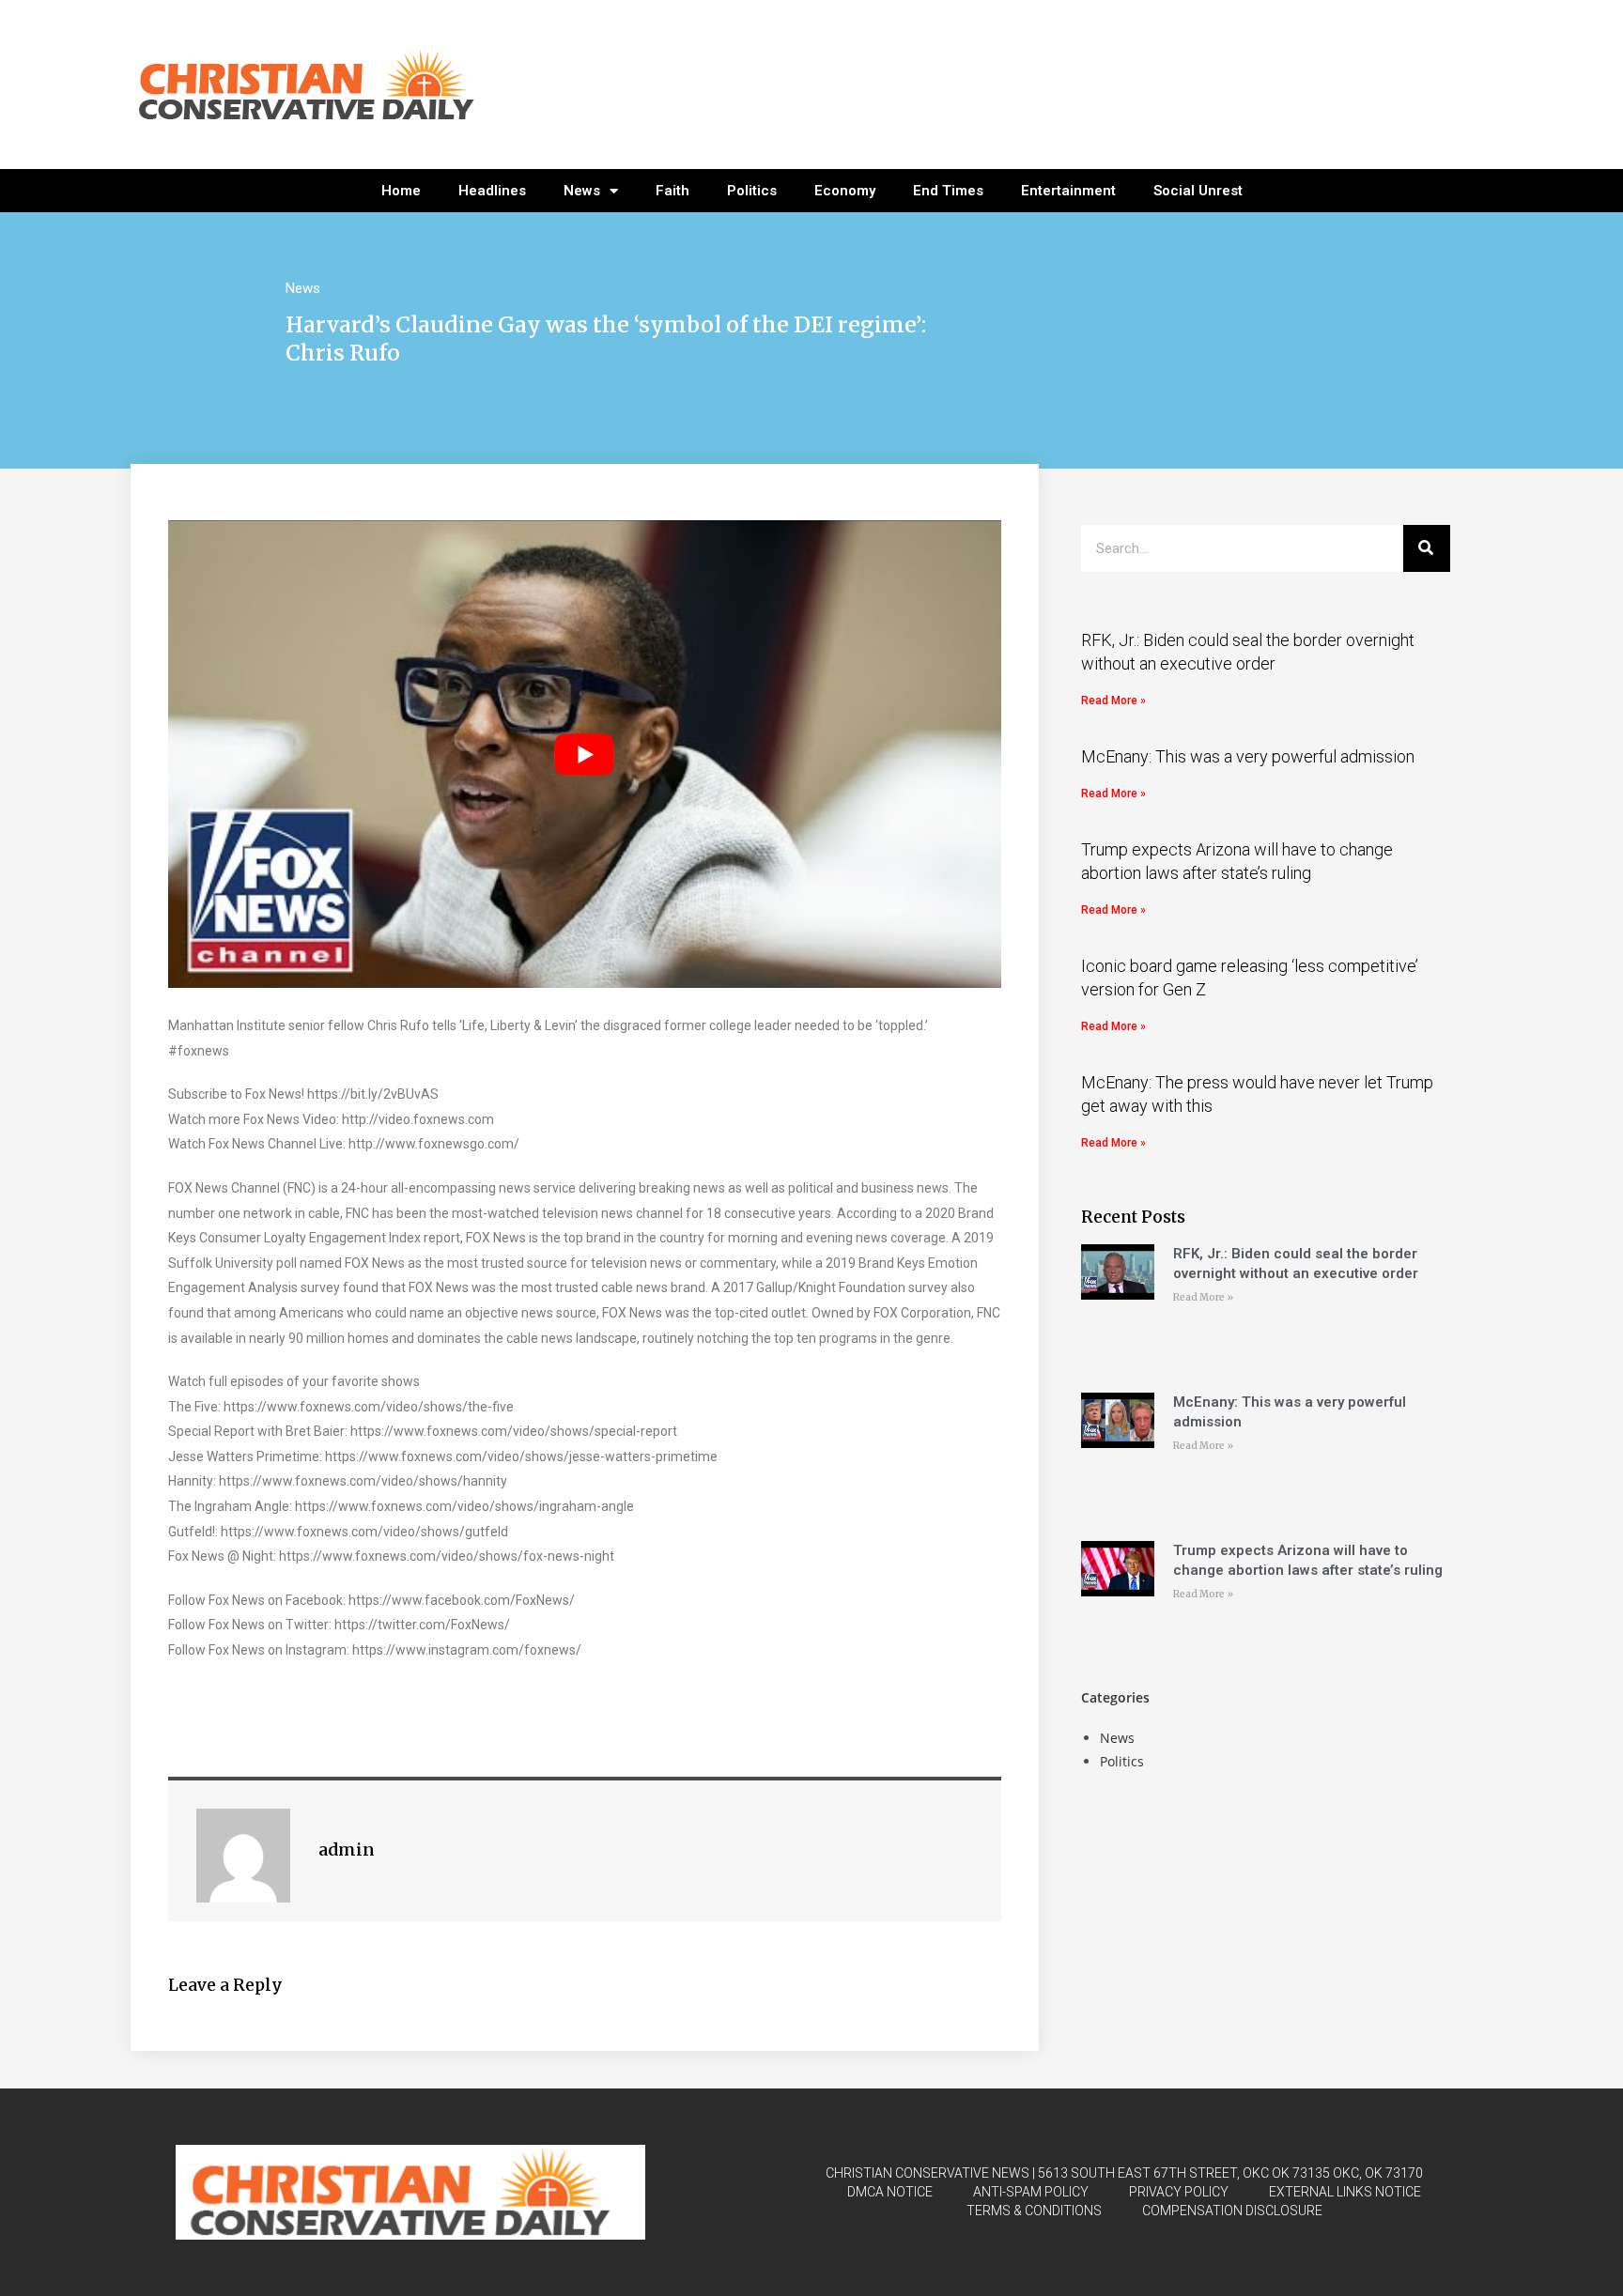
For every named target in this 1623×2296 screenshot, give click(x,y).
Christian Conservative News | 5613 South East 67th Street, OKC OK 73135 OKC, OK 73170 (1124, 2173)
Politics (752, 191)
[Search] (1427, 548)
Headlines (492, 191)
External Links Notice (1345, 2192)
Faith (672, 191)
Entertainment (1068, 191)
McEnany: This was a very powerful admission (1248, 756)
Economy (845, 191)
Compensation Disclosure (1232, 2211)
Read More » (1113, 701)
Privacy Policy (1179, 2192)
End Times (948, 191)
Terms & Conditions (1034, 2211)
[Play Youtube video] (585, 755)
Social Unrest (1198, 191)
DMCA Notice (890, 2192)
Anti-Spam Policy (1031, 2192)
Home (401, 191)
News (582, 191)
